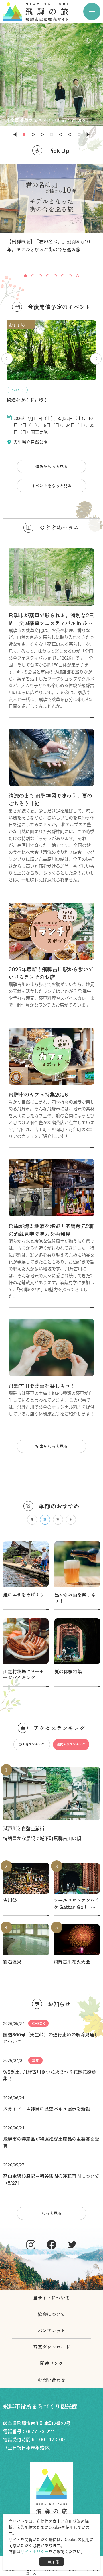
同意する (51, 2562)
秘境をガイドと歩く (27, 400)
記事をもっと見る (51, 1446)
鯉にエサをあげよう (24, 1594)
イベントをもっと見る (51, 485)
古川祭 (10, 1900)
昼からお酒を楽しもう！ (75, 1597)
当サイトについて (51, 2298)
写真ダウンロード (51, 2347)
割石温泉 (12, 1962)
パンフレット (51, 2330)
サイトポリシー (35, 2551)
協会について (51, 2314)
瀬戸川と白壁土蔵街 (24, 1828)
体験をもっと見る (51, 466)
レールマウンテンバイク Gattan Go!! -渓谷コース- (76, 1903)
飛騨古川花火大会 (72, 1962)
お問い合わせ (51, 2380)
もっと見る (51, 2213)
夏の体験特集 (68, 1671)
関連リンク (51, 2363)
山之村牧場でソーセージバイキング (24, 1674)
